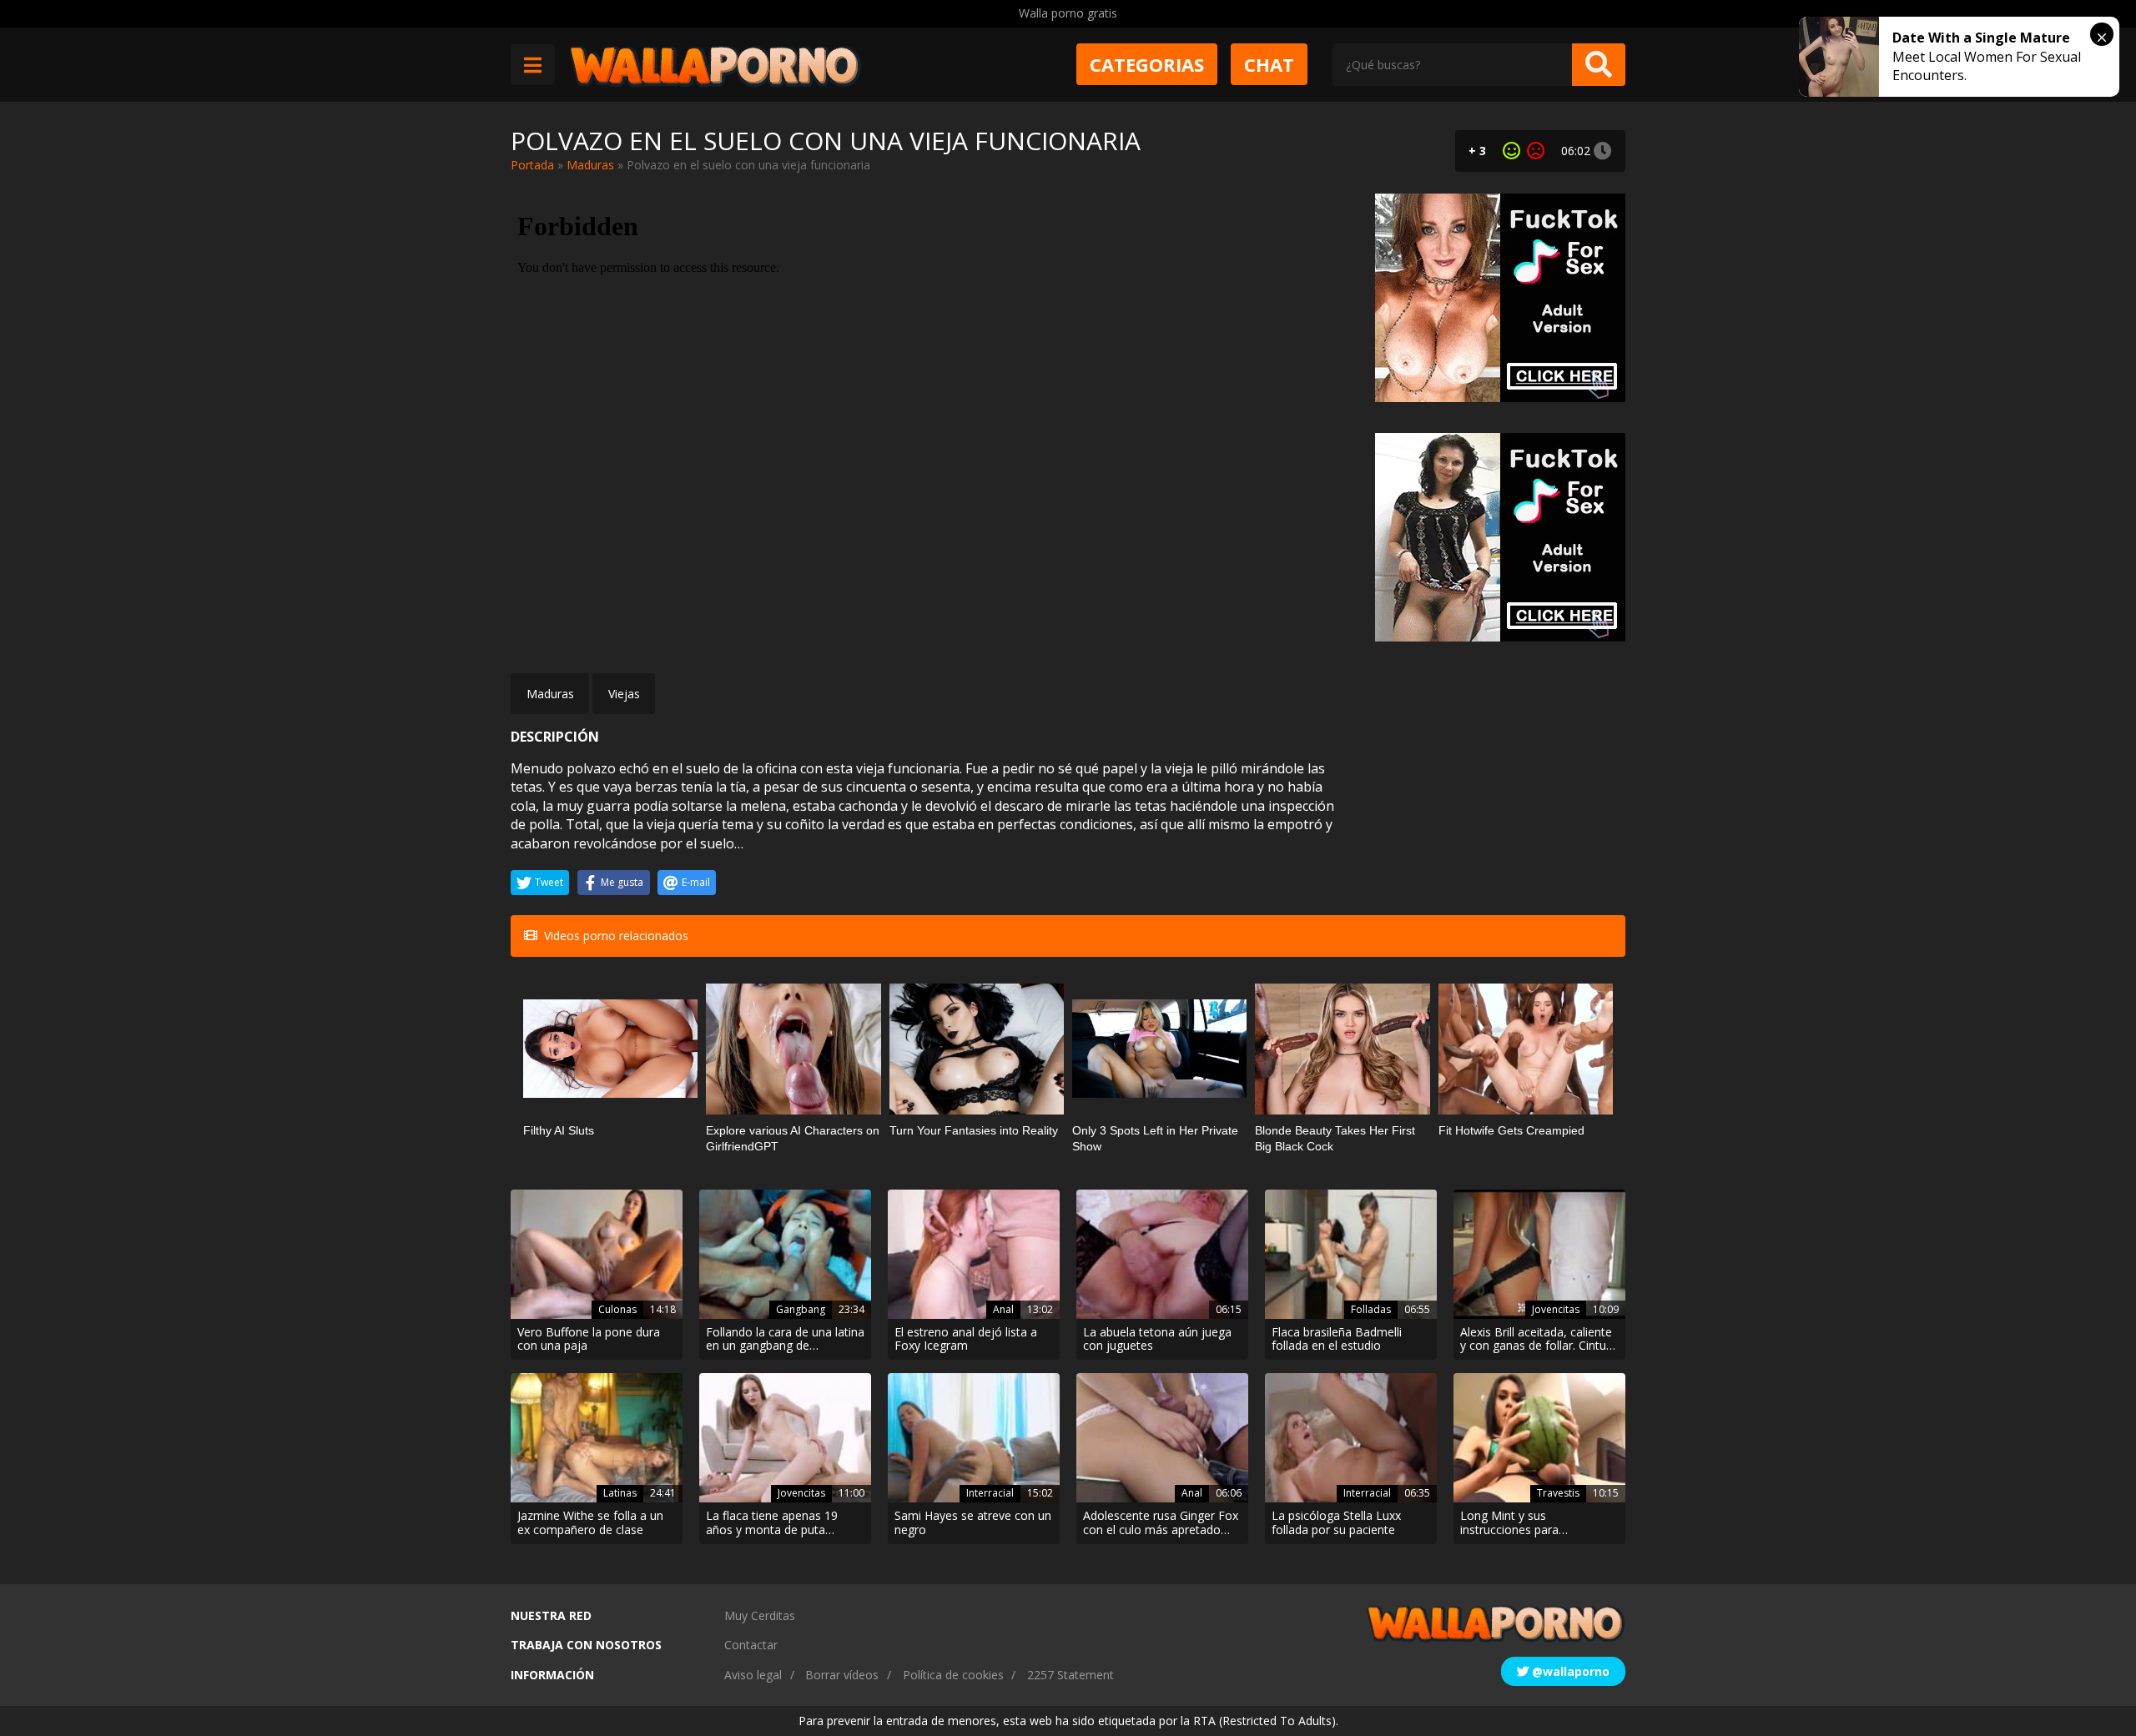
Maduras (590, 165)
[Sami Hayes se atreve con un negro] (974, 1438)
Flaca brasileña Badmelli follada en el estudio (1337, 1340)
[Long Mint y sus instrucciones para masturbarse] (1539, 1438)
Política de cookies (953, 1675)
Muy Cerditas (760, 1615)
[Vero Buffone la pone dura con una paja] (597, 1254)
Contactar (751, 1645)
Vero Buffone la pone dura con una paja (589, 1340)
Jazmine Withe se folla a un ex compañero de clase (590, 1523)
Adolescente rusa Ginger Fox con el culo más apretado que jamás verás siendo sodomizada (1161, 1523)
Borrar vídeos (842, 1675)
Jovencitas (1556, 1309)
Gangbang (801, 1309)
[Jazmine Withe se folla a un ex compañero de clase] (597, 1438)
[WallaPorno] (715, 65)
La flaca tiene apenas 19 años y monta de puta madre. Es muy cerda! (772, 1523)
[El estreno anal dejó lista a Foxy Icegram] (974, 1254)
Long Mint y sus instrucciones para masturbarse (1509, 1523)
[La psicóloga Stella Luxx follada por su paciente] (1351, 1438)
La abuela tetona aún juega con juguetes (1157, 1340)
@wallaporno (1569, 1671)
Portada (532, 165)
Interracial (990, 1493)
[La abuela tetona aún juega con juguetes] (1162, 1254)
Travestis (1558, 1493)
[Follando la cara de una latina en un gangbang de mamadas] (785, 1254)
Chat (1269, 64)
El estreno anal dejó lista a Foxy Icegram (966, 1340)
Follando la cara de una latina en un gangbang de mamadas (785, 1340)
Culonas (617, 1309)
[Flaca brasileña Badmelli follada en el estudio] (1351, 1254)
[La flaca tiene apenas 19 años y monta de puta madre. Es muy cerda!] (785, 1438)
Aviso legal (753, 1675)
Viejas (624, 694)
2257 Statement (1071, 1675)
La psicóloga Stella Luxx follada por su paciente (1336, 1523)
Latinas (620, 1493)
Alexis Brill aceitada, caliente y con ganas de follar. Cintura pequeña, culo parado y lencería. (1539, 1340)
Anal (1003, 1309)
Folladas (1371, 1309)
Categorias (1147, 64)
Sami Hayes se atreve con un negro (973, 1523)
